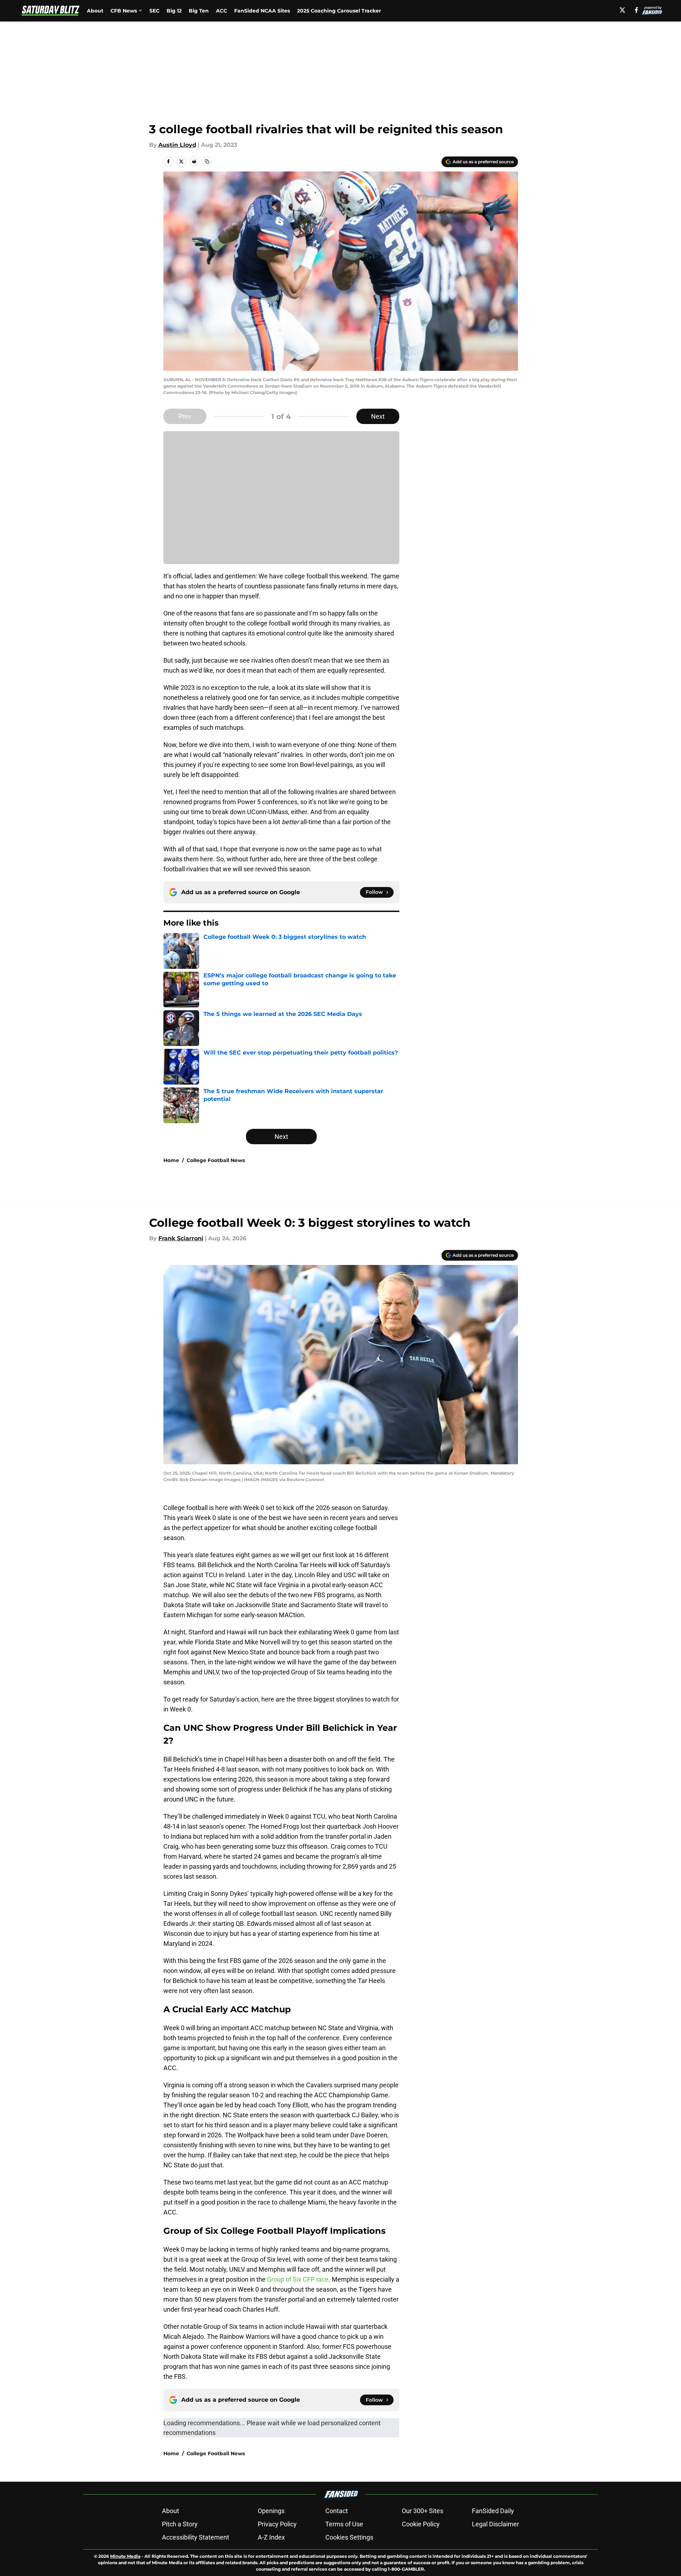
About (95, 11)
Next (378, 416)
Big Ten (199, 11)
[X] (622, 10)
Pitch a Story (180, 2524)
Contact (337, 2511)
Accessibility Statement (196, 2537)
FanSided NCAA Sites (262, 11)
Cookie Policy (421, 2524)
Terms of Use (344, 2524)
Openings (271, 2511)
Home (171, 1160)
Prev (185, 416)
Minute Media (125, 2556)
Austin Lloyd (177, 145)
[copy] (207, 161)
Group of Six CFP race (298, 2279)
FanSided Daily (493, 2511)
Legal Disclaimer (495, 2524)
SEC (154, 11)
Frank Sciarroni (181, 1238)
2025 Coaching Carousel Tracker (339, 11)
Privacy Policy (277, 2524)
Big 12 (174, 11)
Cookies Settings (349, 2537)
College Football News (216, 1160)
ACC (221, 11)
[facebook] (636, 10)
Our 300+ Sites (423, 2511)
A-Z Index (271, 2537)
